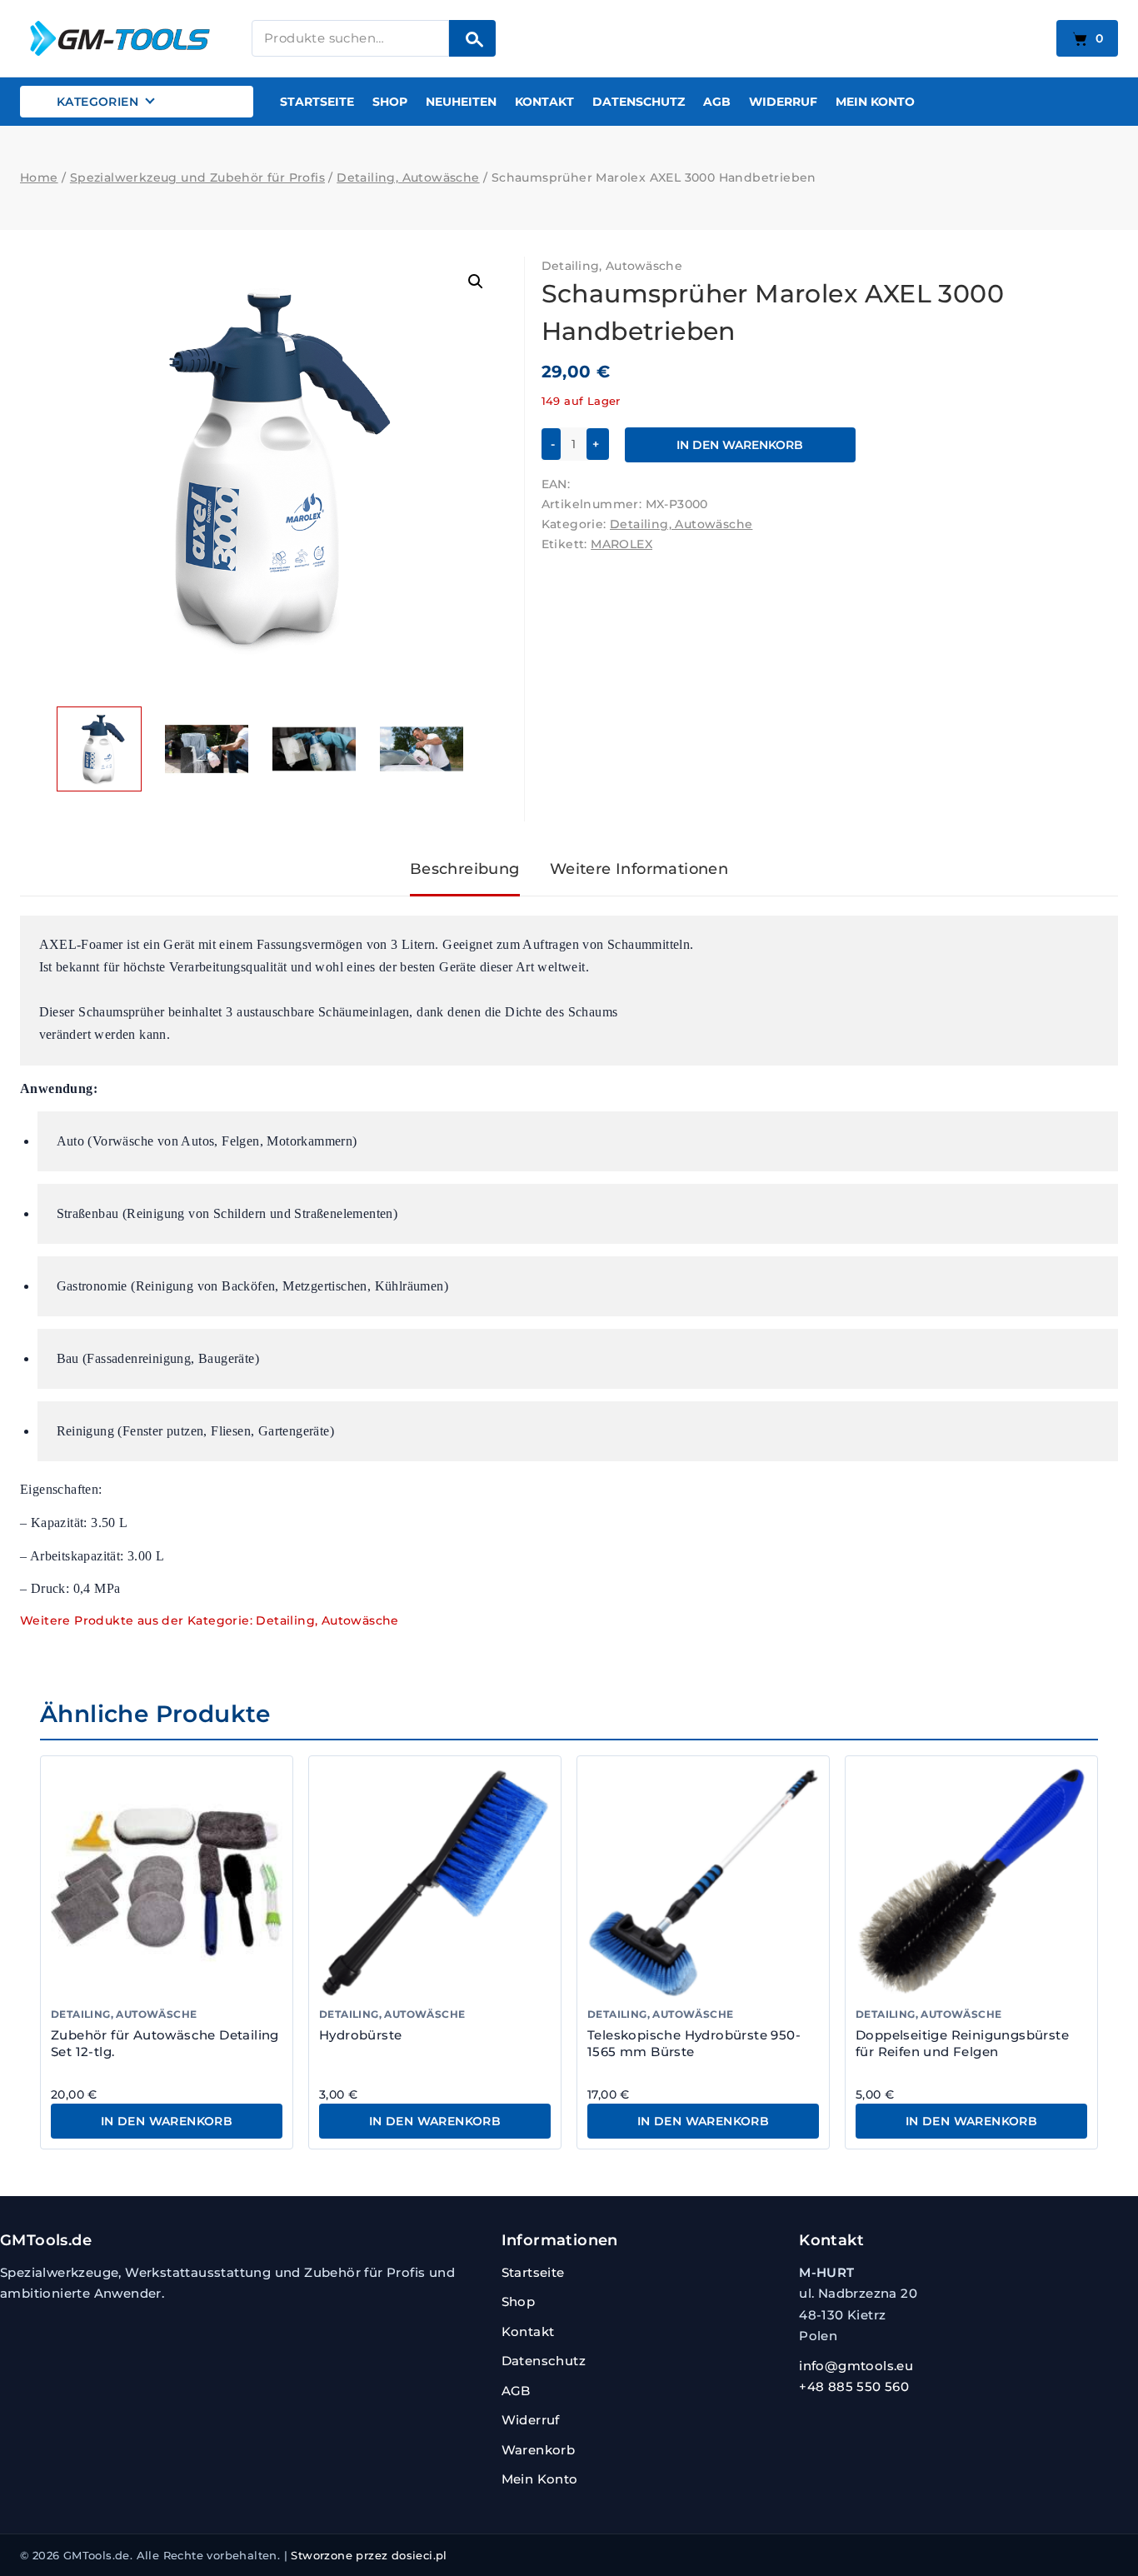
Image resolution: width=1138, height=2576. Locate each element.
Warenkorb (539, 2450)
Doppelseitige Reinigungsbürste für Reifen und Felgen (962, 2043)
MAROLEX (621, 544)
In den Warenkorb (740, 445)
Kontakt (544, 102)
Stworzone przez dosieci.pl (369, 2555)
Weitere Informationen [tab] (639, 869)
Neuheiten (461, 102)
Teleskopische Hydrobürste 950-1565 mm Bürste (694, 2043)
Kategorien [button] (97, 102)
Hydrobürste (360, 2035)
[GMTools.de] (124, 38)
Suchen (472, 38)
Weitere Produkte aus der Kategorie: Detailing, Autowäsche (210, 1620)
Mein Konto (875, 102)
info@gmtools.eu (856, 2366)
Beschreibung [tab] (465, 869)
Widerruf (783, 102)
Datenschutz (639, 102)
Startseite (317, 102)
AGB (717, 102)
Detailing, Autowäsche (612, 266)
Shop (390, 102)
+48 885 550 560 (854, 2386)
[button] (476, 282)
